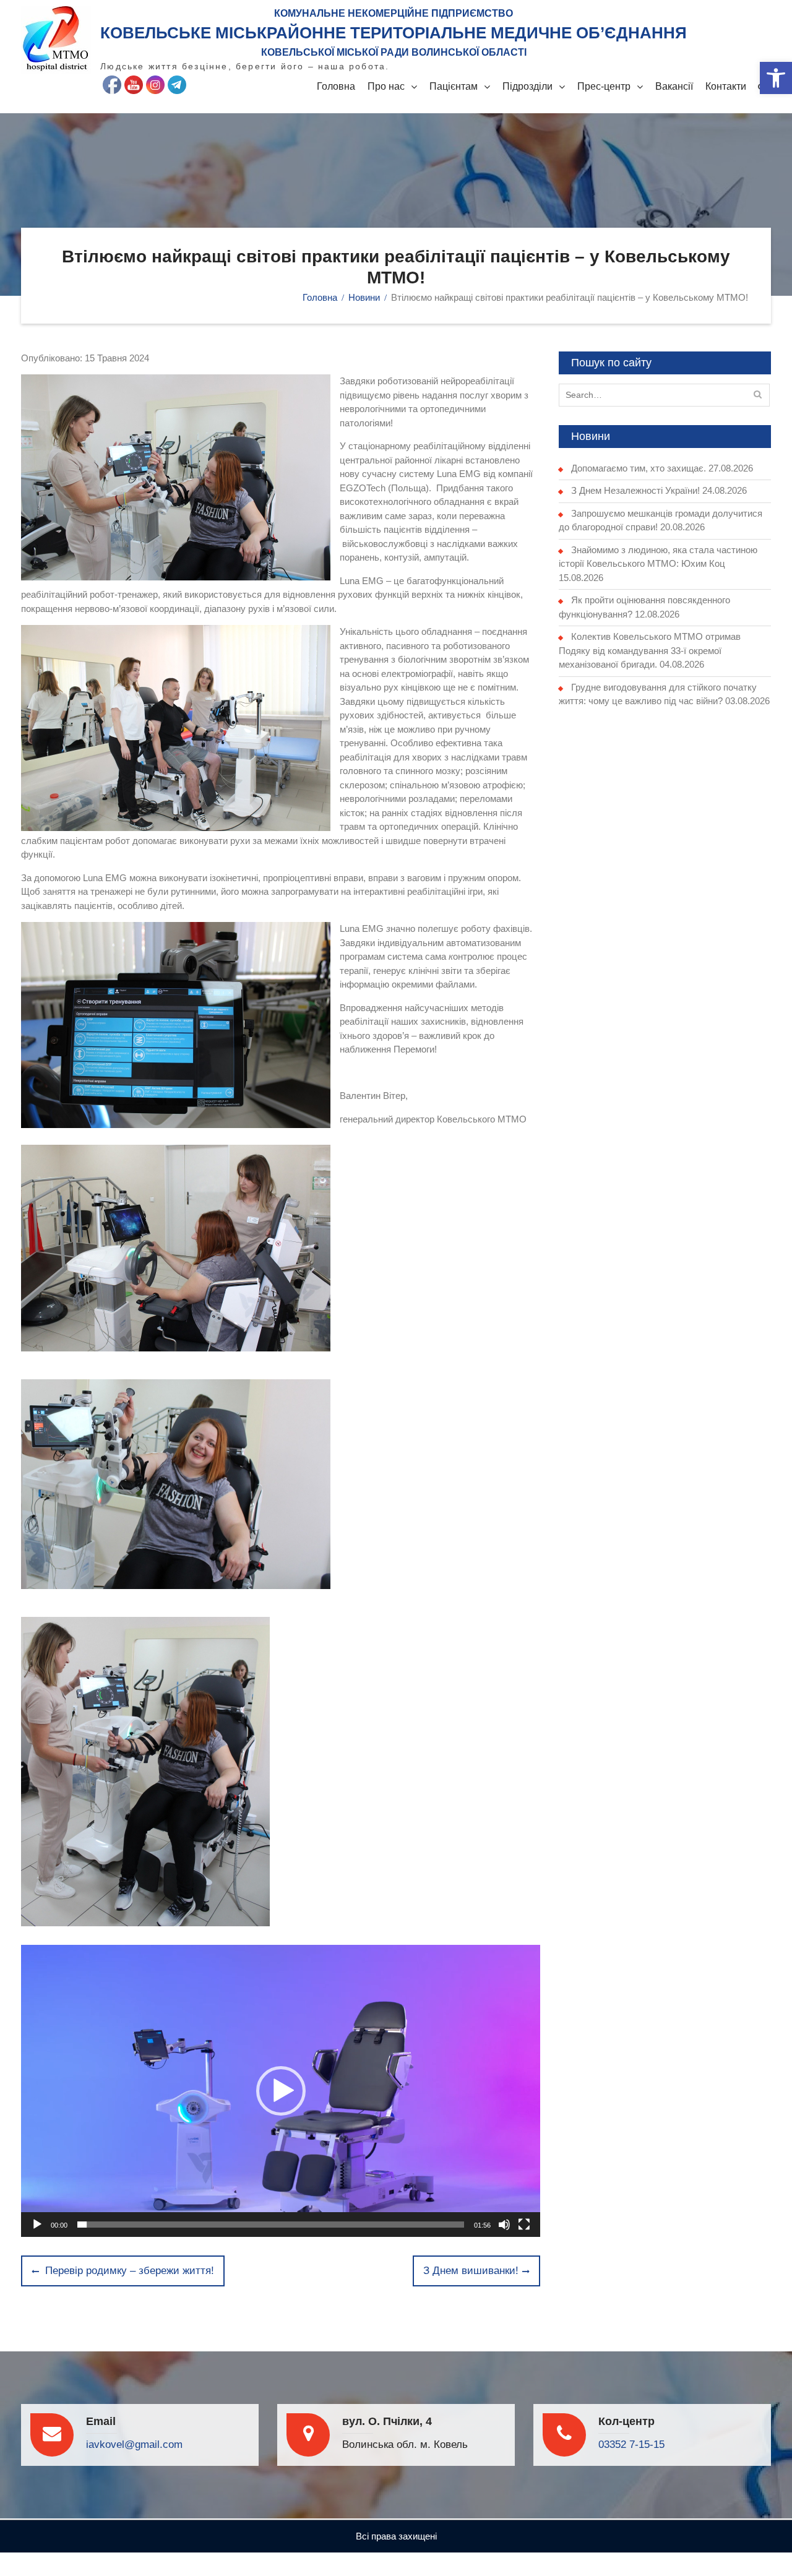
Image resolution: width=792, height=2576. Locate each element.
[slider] (271, 2225)
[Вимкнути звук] (504, 2225)
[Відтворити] (37, 2225)
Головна (336, 86)
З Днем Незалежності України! (635, 490)
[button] (776, 78)
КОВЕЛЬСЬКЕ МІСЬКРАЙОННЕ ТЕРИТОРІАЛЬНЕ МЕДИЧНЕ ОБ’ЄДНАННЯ (394, 33)
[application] (281, 2091)
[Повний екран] (524, 2225)
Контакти (726, 86)
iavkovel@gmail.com (134, 2445)
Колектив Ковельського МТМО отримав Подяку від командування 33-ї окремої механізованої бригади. (650, 650)
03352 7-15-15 (631, 2445)
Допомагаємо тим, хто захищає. (639, 468)
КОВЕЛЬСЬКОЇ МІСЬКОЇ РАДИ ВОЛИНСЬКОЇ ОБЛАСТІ (394, 52)
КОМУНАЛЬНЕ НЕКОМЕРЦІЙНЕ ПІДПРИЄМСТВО (394, 13)
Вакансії (674, 86)
